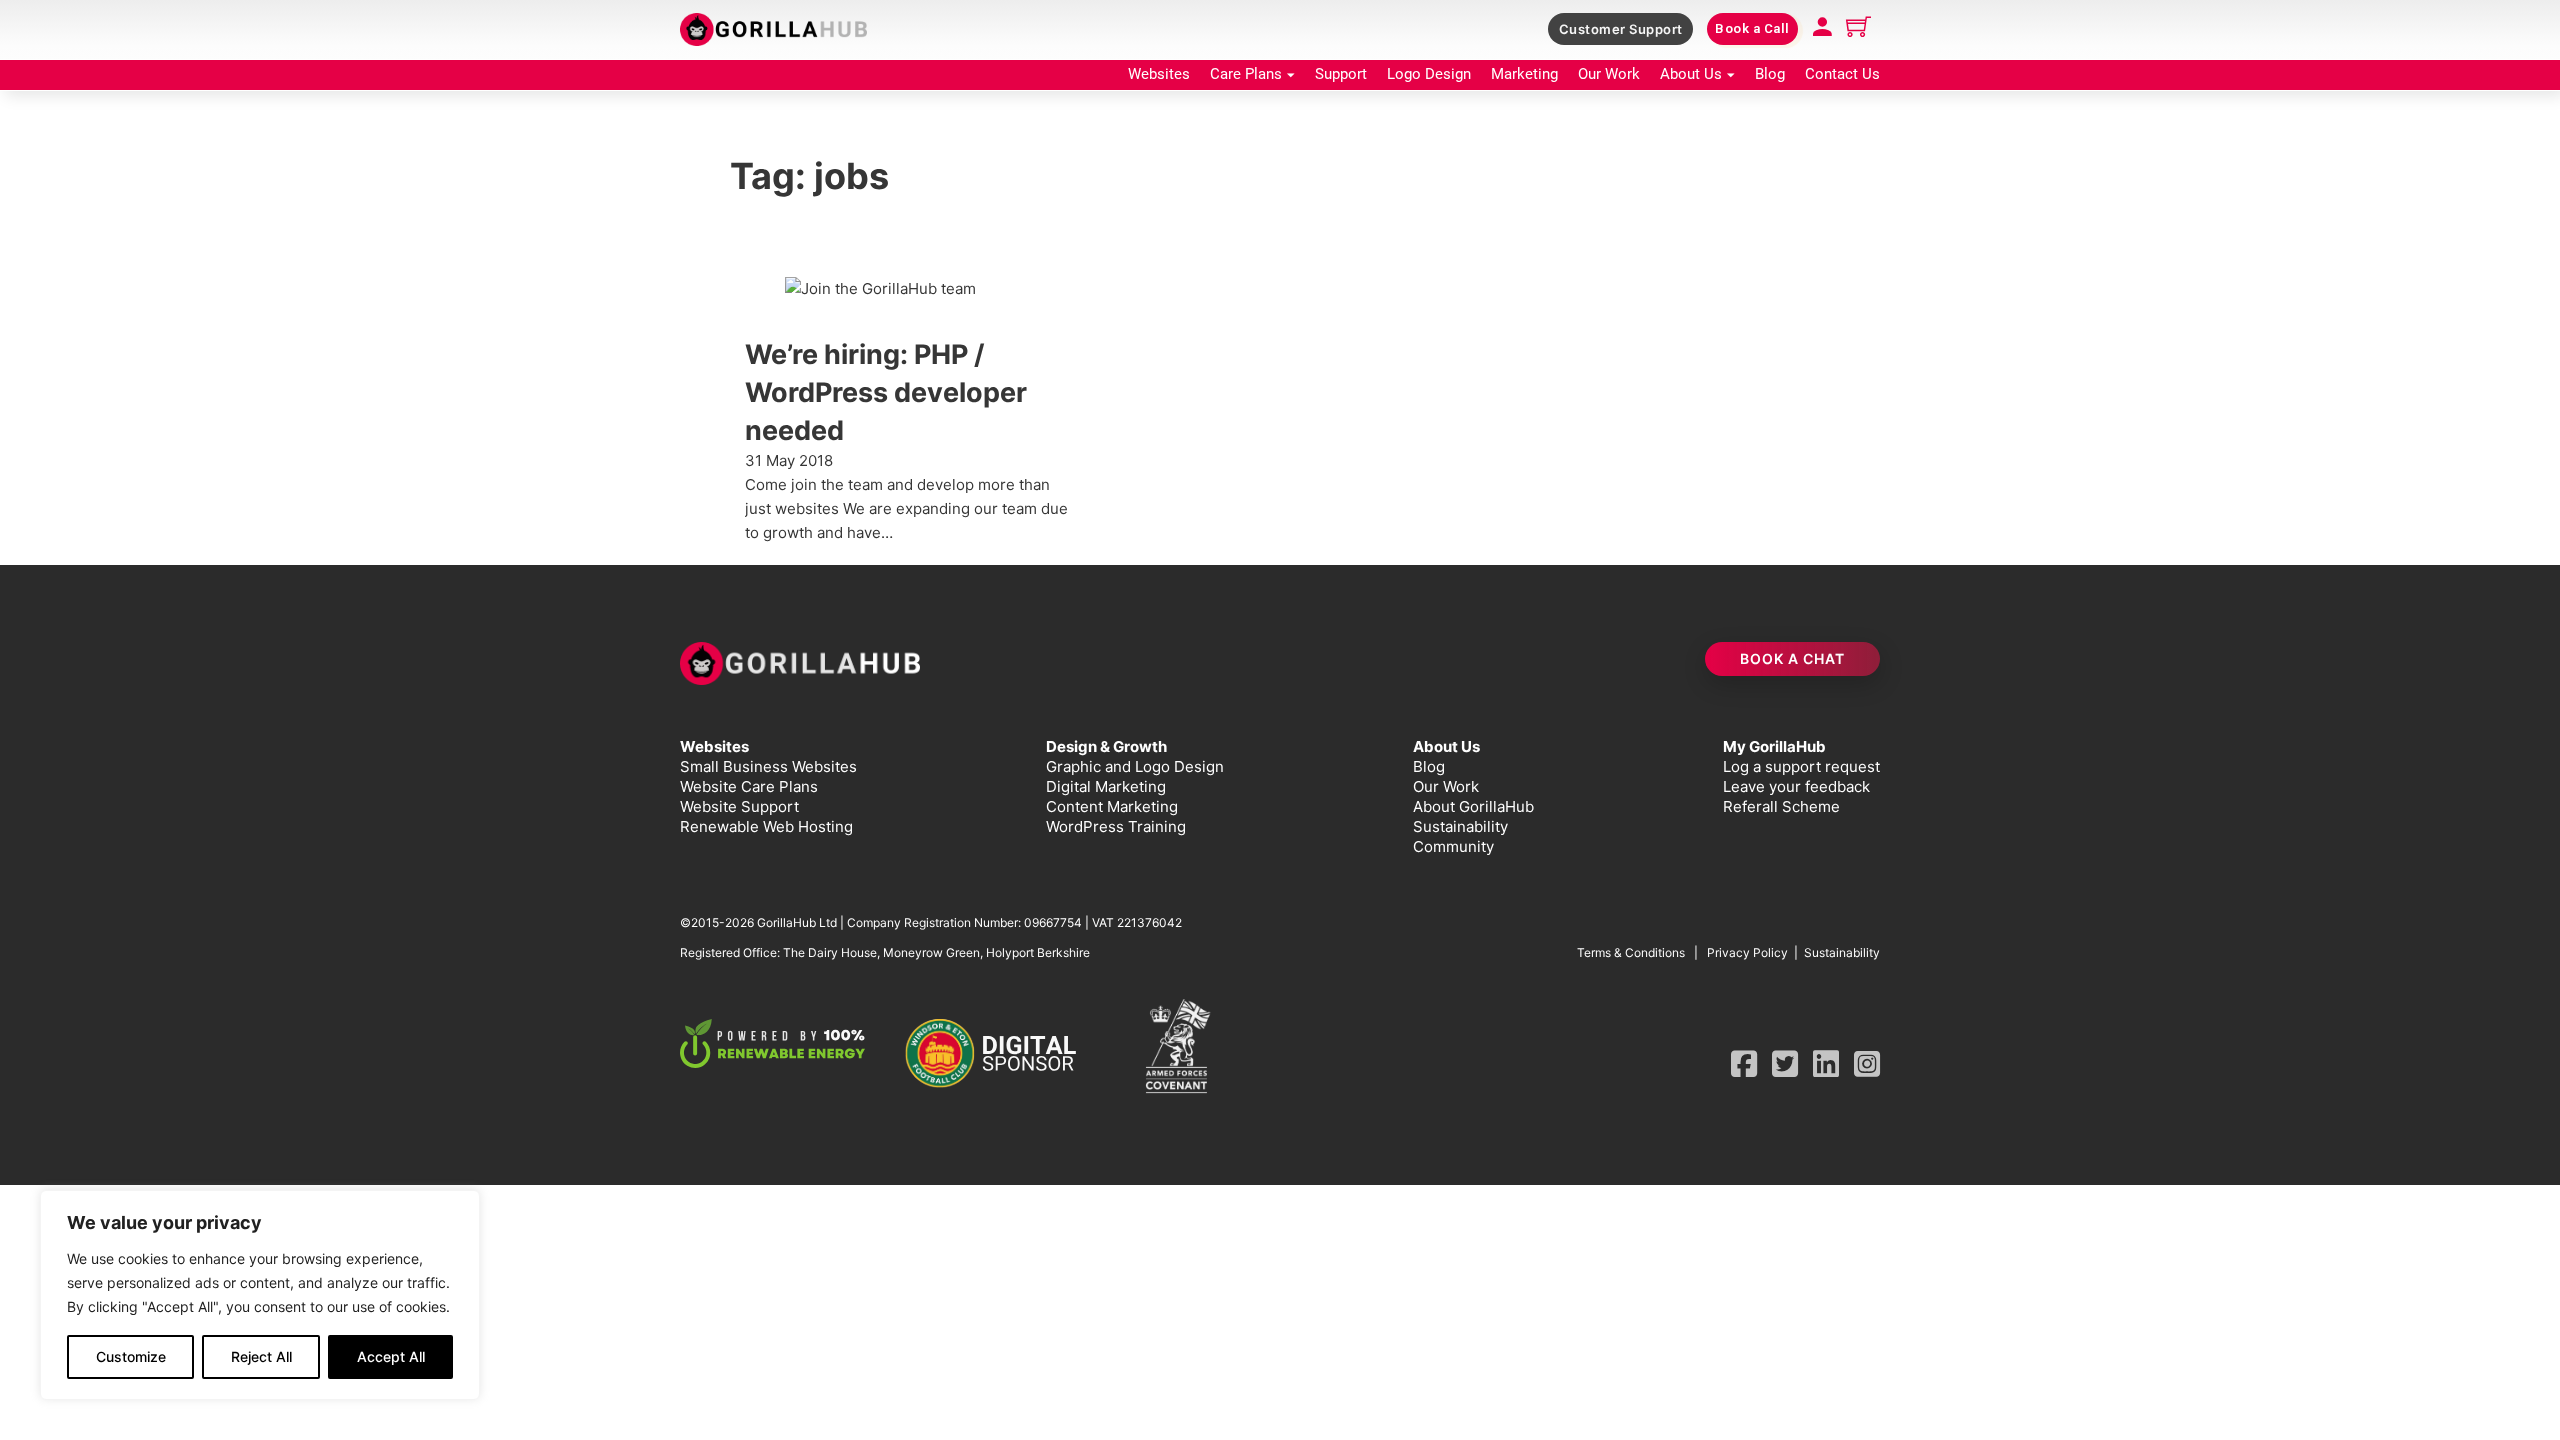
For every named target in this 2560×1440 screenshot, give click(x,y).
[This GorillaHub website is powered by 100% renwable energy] (772, 1043)
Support (1341, 74)
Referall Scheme (1781, 806)
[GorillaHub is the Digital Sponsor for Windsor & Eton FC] (997, 1053)
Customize (131, 1356)
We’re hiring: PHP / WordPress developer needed (886, 392)
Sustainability (1460, 826)
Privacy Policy (1747, 952)
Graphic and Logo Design (1135, 766)
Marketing (1524, 74)
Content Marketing (1112, 806)
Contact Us (1842, 74)
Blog (1770, 74)
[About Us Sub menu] (1731, 75)
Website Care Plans (749, 786)
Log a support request (1801, 766)
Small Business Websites (768, 766)
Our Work (1609, 74)
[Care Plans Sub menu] (1291, 75)
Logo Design (1429, 74)
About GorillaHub (1473, 806)
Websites (1159, 74)
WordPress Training (1116, 826)
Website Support (739, 806)
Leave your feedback (1796, 786)
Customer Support (1621, 29)
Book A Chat (1792, 658)
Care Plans (1246, 74)
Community (1453, 846)
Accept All (391, 1356)
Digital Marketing (1106, 786)
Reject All (261, 1356)
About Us (1691, 74)
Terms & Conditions (1631, 952)
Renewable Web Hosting (766, 826)
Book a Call (1752, 28)
